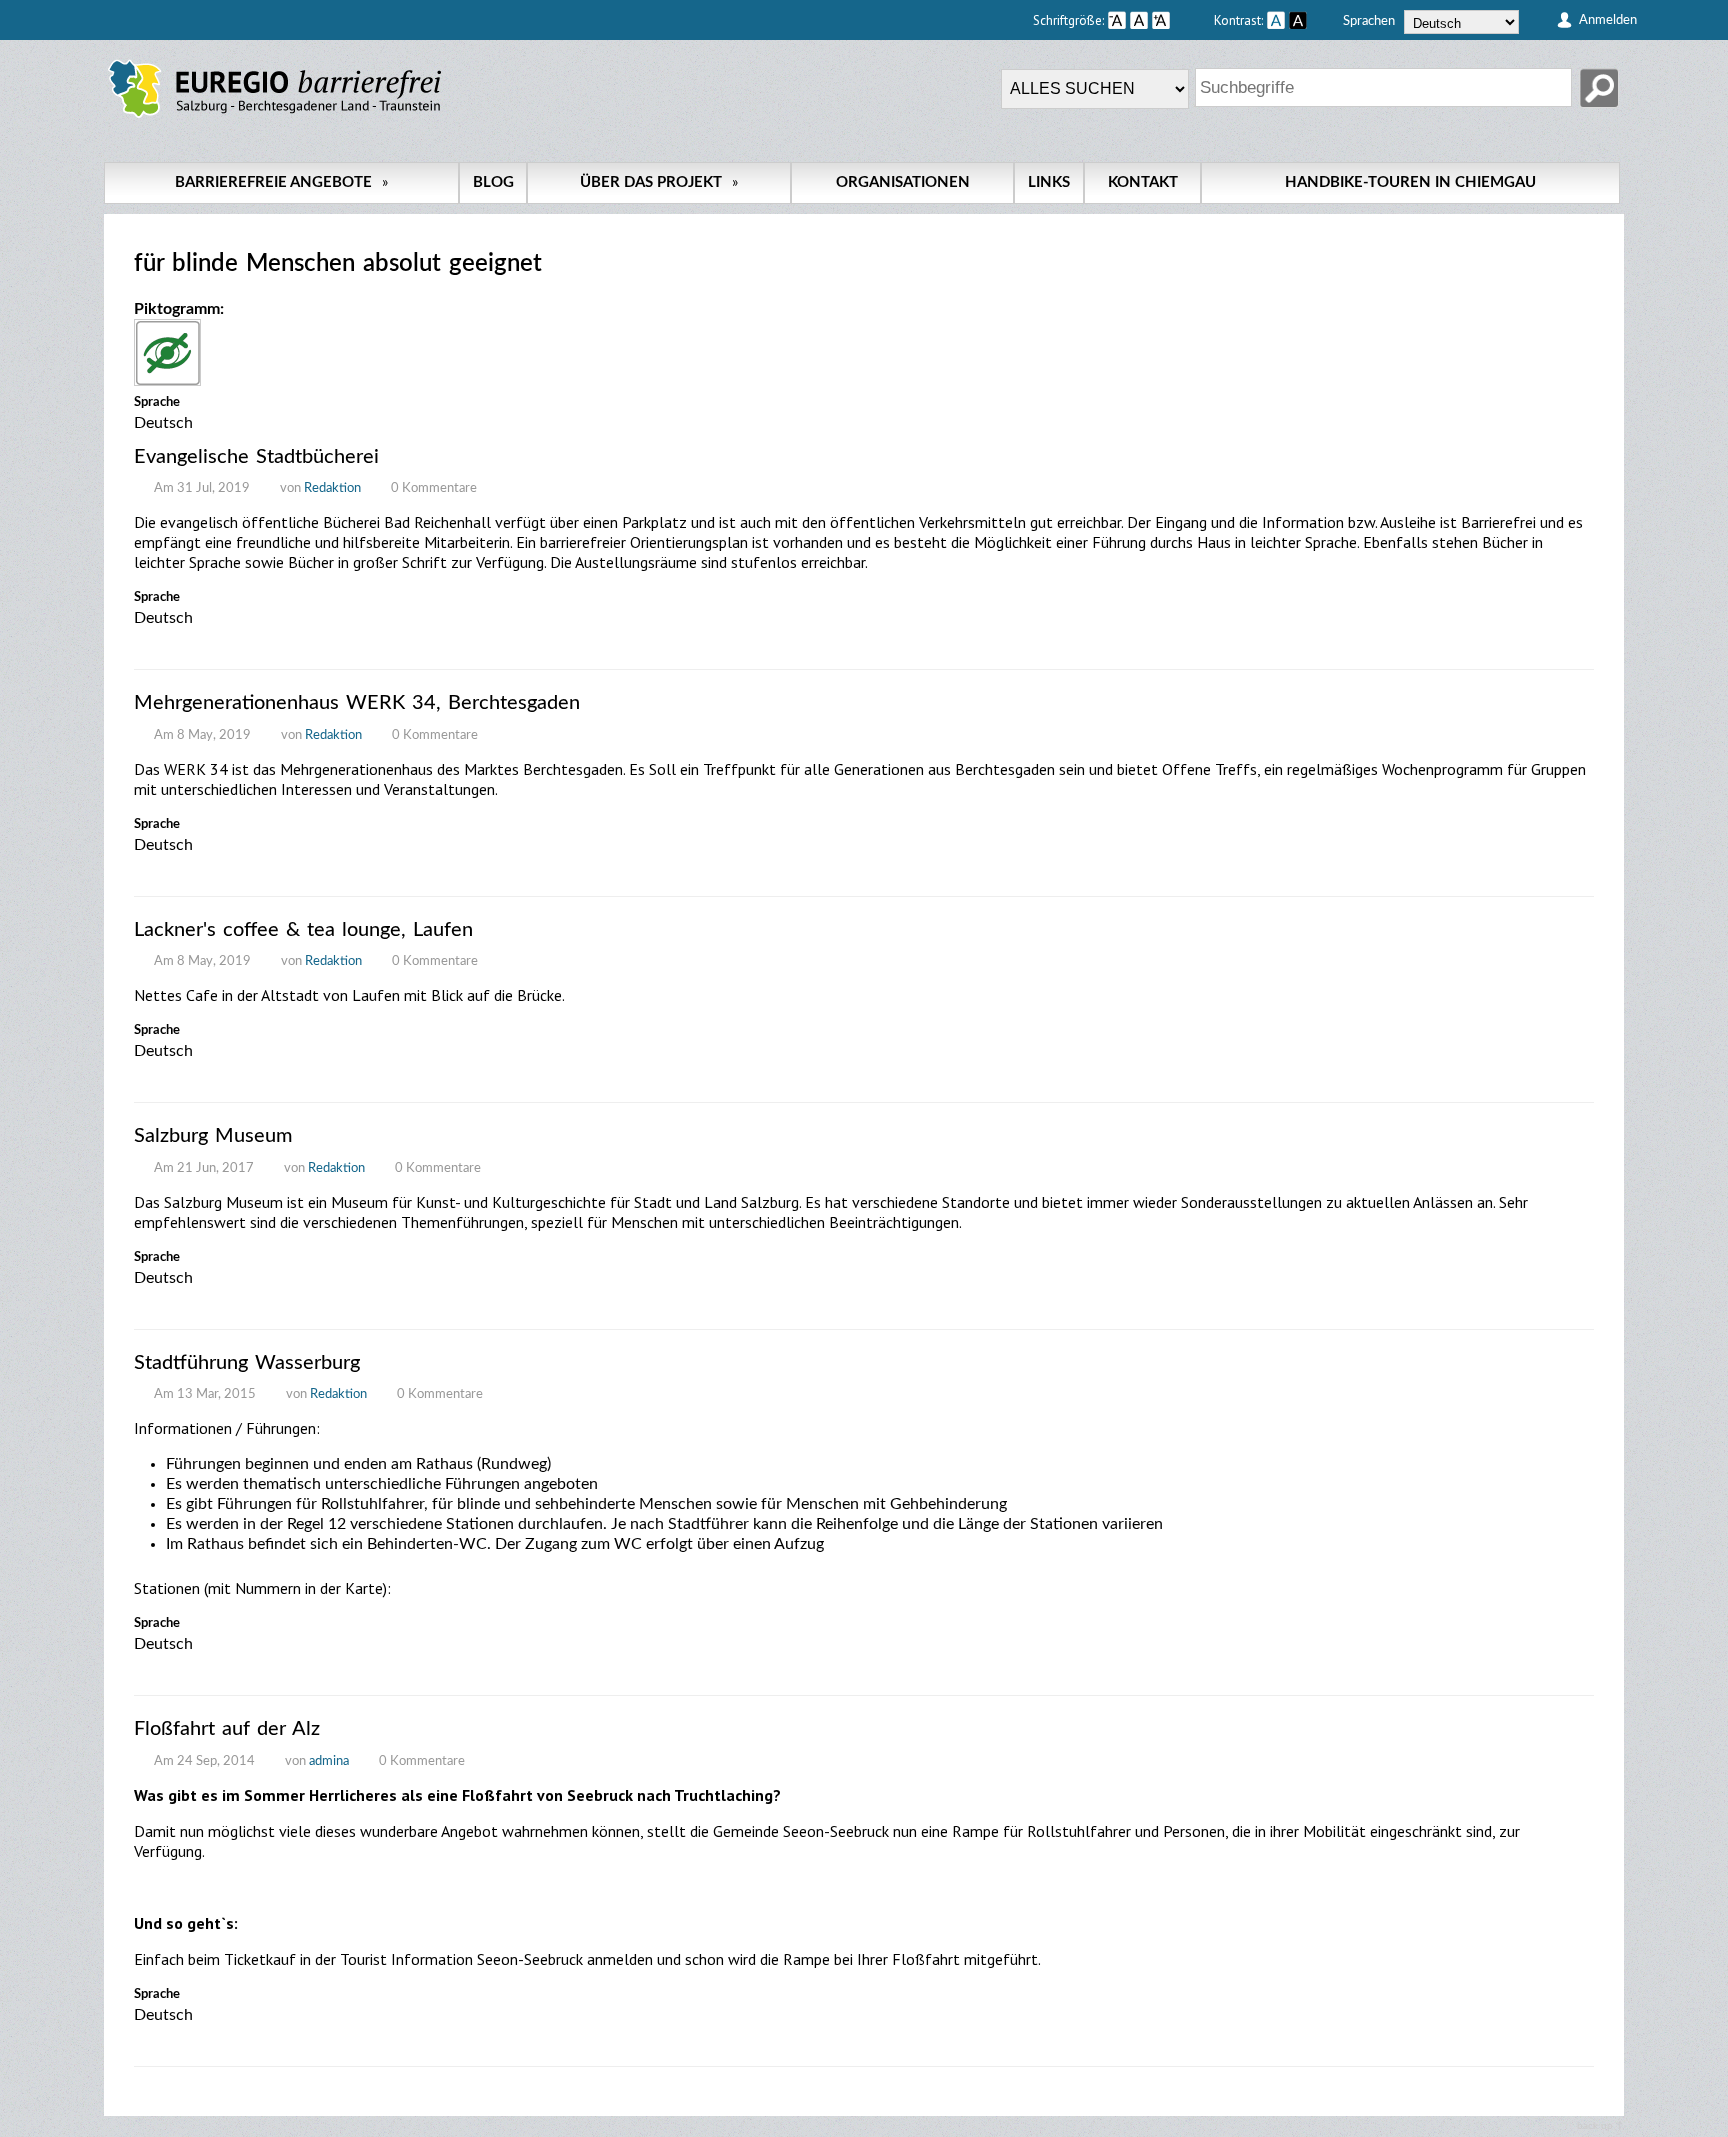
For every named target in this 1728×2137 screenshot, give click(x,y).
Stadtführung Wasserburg (247, 1363)
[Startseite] (274, 118)
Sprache (157, 402)
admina (329, 1761)
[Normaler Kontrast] (1276, 20)
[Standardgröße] (1139, 20)
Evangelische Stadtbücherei (256, 457)
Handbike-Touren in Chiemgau (1410, 182)
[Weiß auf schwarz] (1298, 20)
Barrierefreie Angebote (281, 182)
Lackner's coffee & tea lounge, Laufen (303, 930)
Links (1049, 182)
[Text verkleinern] (1117, 20)
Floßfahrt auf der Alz (227, 1729)
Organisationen (903, 182)
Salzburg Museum (213, 1136)
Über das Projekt (659, 182)
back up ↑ (1600, 2126)
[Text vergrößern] (1181, 20)
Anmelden (1608, 20)
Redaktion (332, 488)
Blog (493, 182)
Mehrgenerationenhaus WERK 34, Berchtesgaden (357, 703)
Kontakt (1143, 182)
